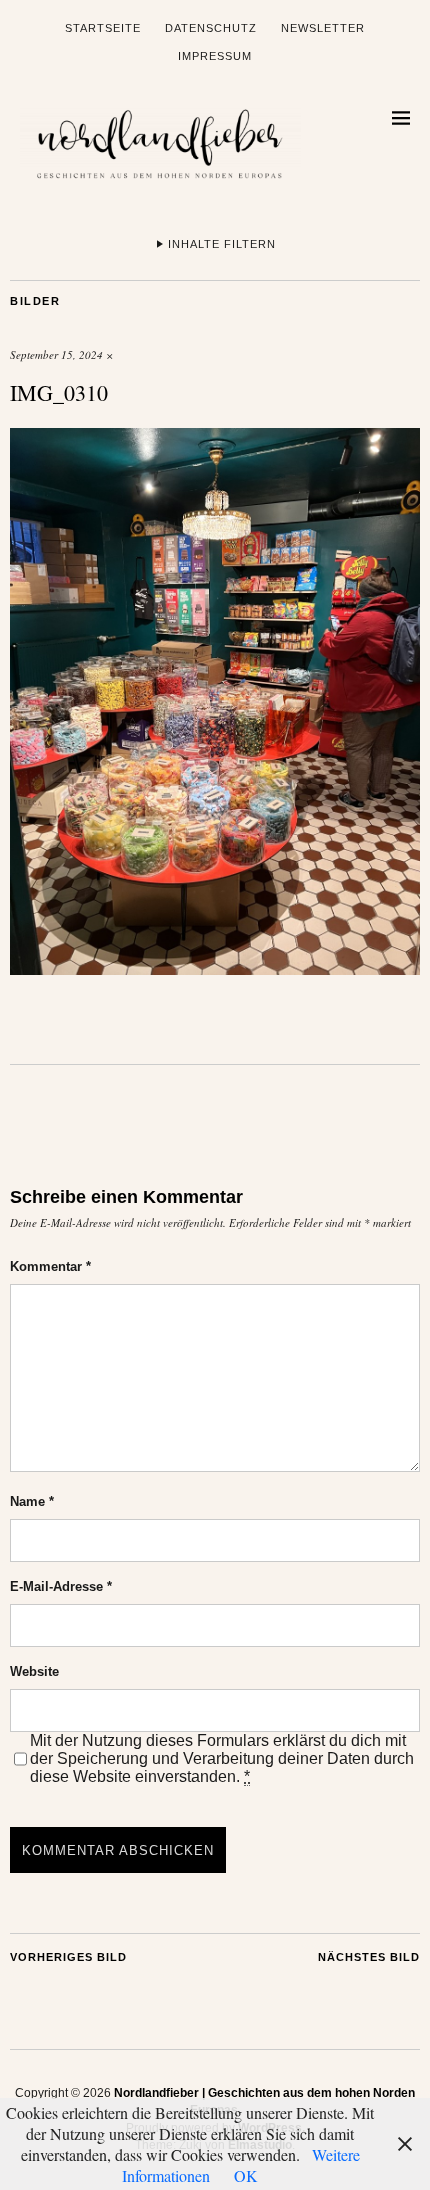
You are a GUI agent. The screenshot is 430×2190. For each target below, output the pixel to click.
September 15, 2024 (56, 354)
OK (246, 2175)
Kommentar (50, 1266)
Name (32, 1501)
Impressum (215, 56)
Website (34, 1671)
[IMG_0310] (215, 968)
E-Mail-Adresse (61, 1586)
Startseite (103, 28)
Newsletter (323, 28)
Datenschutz (211, 28)
